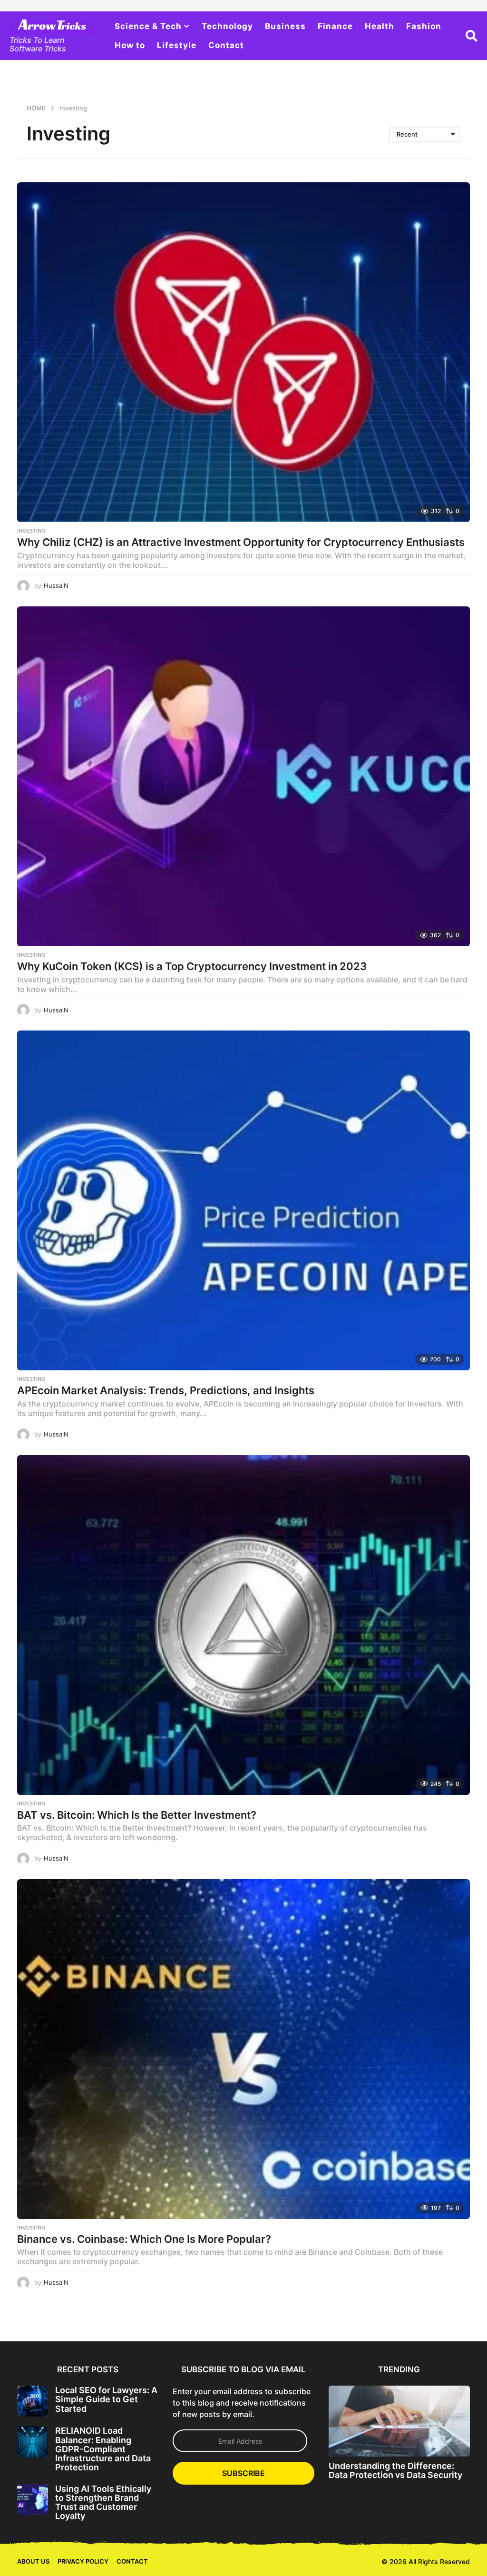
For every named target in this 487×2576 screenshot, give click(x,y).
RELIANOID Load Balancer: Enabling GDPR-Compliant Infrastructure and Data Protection (103, 2449)
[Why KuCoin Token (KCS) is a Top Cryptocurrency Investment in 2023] (243, 776)
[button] (472, 36)
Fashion (424, 26)
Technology (227, 26)
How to (130, 45)
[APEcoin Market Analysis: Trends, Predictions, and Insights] (243, 1200)
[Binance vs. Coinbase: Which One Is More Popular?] (243, 2049)
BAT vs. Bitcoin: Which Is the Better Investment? (137, 1815)
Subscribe (243, 2473)
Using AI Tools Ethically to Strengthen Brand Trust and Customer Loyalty (103, 2502)
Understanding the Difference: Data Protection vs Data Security (395, 2470)
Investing (31, 531)
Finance (335, 26)
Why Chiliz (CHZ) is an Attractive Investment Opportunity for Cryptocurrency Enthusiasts (241, 542)
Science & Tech (148, 26)
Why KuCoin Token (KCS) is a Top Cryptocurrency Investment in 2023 (192, 966)
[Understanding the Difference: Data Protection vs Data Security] (399, 2421)
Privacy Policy (83, 2561)
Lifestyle (177, 45)
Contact (226, 45)
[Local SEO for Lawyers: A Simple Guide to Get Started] (33, 2401)
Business (285, 26)
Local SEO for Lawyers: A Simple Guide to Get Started (106, 2399)
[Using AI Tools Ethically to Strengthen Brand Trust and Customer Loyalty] (33, 2500)
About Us (33, 2561)
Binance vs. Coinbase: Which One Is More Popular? (144, 2239)
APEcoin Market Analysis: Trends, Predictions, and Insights (166, 1390)
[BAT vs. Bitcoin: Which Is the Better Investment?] (243, 1625)
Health (380, 26)
